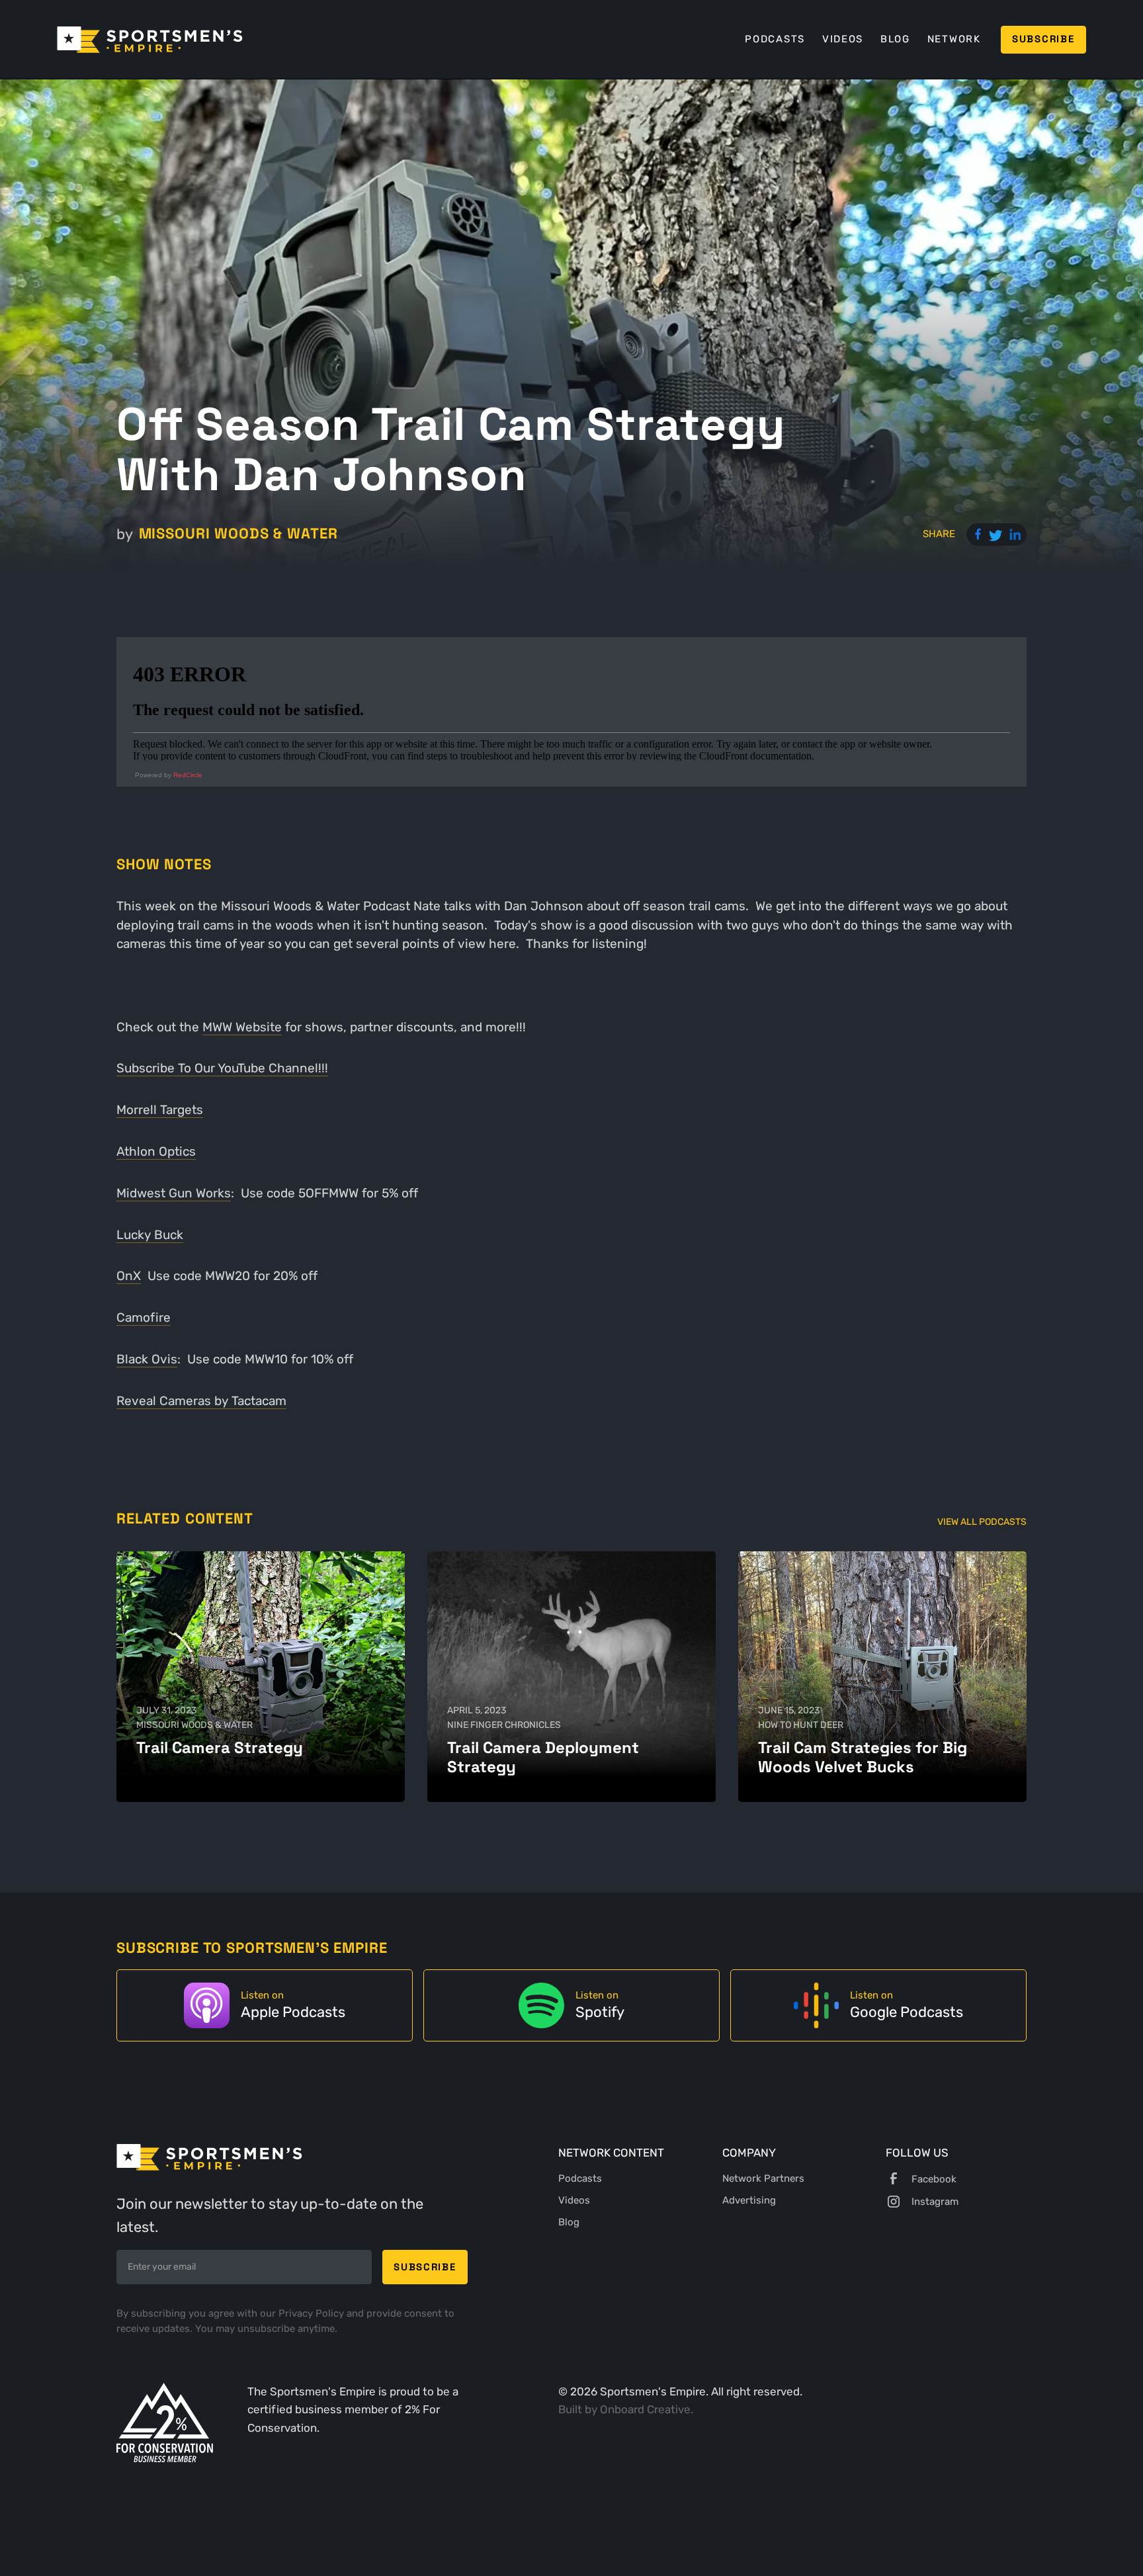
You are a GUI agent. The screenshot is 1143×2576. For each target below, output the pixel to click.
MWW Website (242, 1027)
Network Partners (763, 2178)
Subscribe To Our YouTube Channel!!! (222, 1068)
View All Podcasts (982, 1522)
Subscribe (1043, 39)
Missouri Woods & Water (238, 534)
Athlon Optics (156, 1151)
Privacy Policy (313, 2313)
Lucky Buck (150, 1235)
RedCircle (188, 775)
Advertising (749, 2200)
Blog (895, 39)
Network (954, 39)
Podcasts (775, 39)
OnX (129, 1276)
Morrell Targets (160, 1110)
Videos (843, 39)
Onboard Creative (645, 2409)
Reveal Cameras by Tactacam (201, 1401)
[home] (150, 40)
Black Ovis (147, 1359)
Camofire (144, 1317)
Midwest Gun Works (174, 1193)
